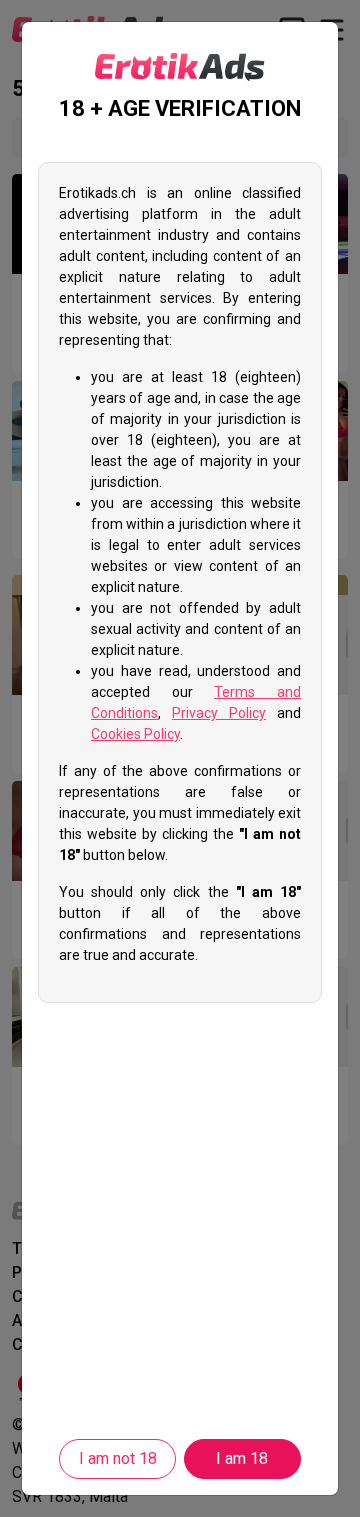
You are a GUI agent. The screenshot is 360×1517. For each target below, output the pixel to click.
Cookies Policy (135, 734)
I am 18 (242, 1458)
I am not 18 (118, 1458)
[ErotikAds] (180, 67)
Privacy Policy (219, 713)
